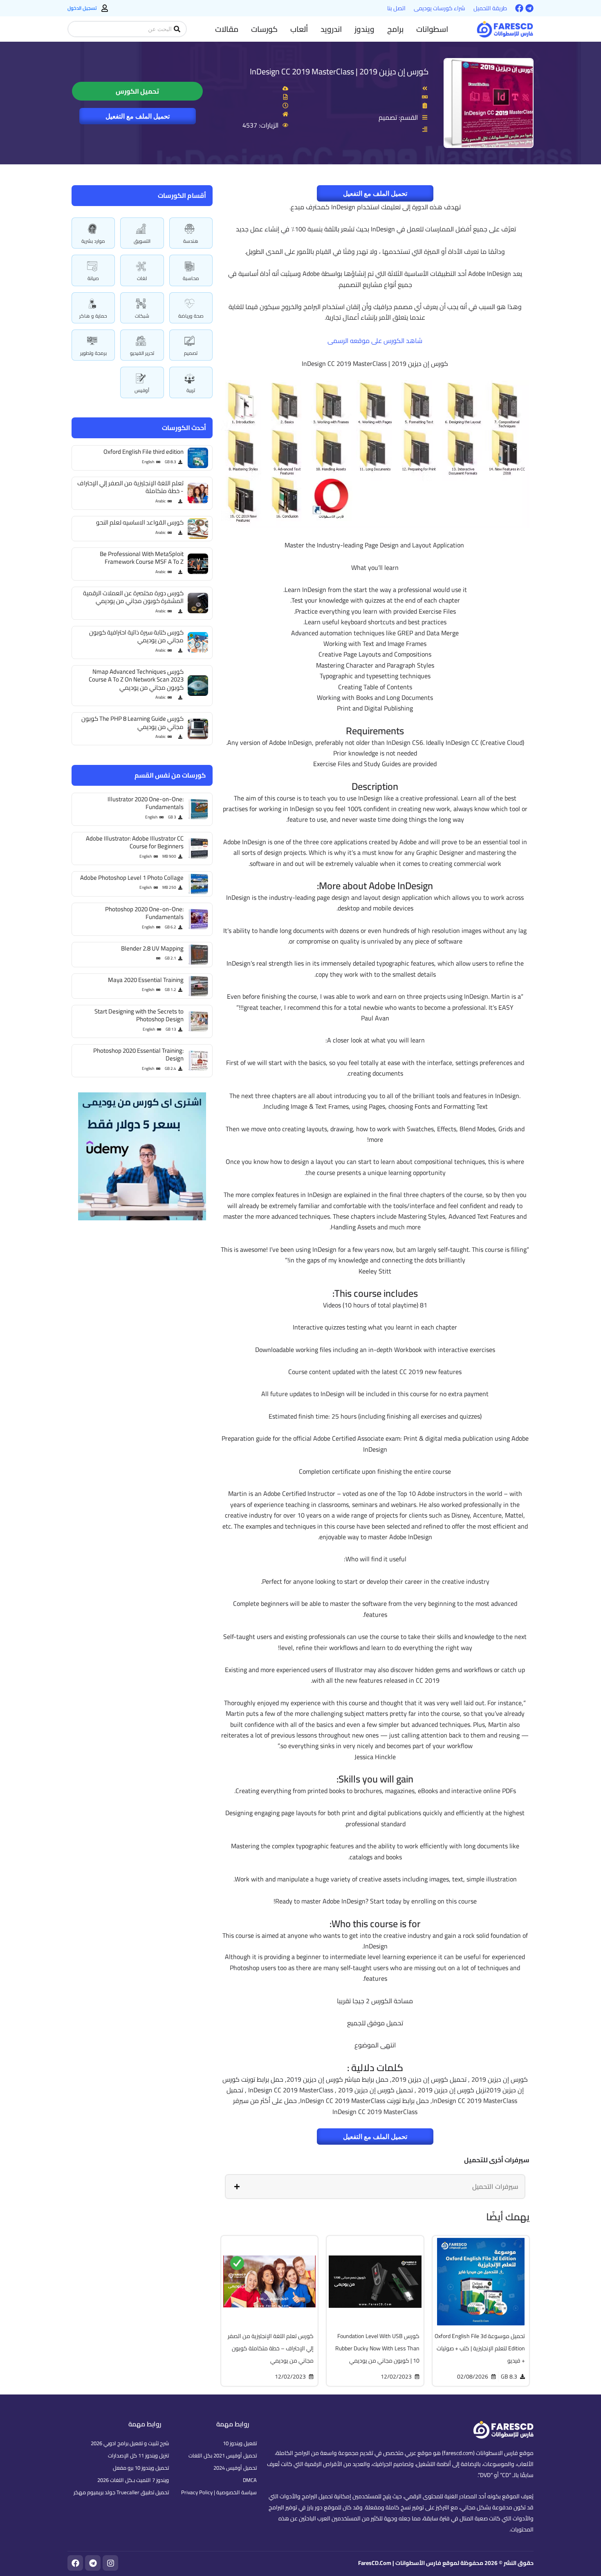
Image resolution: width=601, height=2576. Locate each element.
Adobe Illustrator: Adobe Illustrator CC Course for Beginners (135, 842)
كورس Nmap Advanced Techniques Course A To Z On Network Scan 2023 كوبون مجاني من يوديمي (136, 679)
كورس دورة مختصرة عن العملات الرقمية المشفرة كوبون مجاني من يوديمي (133, 597)
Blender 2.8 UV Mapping (152, 948)
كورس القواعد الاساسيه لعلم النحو (140, 522)
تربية (191, 390)
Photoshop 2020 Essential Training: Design (138, 1055)
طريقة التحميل (490, 8)
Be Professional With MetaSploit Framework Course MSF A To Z (142, 558)
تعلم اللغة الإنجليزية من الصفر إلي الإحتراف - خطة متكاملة (130, 487)
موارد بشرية (93, 241)
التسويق (142, 241)
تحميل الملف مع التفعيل (138, 116)
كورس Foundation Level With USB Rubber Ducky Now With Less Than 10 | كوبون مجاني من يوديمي (377, 2348)
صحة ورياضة (191, 316)
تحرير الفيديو (142, 353)
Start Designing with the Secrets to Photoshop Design (139, 1015)
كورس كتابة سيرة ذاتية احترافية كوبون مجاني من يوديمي (136, 636)
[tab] (375, 2186)
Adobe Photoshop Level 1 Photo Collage (132, 878)
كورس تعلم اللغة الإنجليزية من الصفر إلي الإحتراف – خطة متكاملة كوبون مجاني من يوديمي (271, 2348)
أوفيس (142, 390)
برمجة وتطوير (93, 353)
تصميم (191, 353)
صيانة (93, 278)
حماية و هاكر (93, 316)
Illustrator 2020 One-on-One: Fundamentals (146, 803)
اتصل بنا (396, 8)
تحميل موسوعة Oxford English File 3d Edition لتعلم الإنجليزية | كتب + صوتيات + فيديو (480, 2348)
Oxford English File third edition (144, 452)
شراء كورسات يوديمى (440, 8)
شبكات (142, 316)
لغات (142, 278)
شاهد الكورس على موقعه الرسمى (375, 341)
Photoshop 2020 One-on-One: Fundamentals (144, 913)
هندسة (191, 241)
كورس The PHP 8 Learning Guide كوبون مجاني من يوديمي (132, 723)
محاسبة (191, 278)
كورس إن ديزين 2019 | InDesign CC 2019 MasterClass (339, 71)
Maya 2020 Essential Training (146, 980)
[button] (432, 29)
